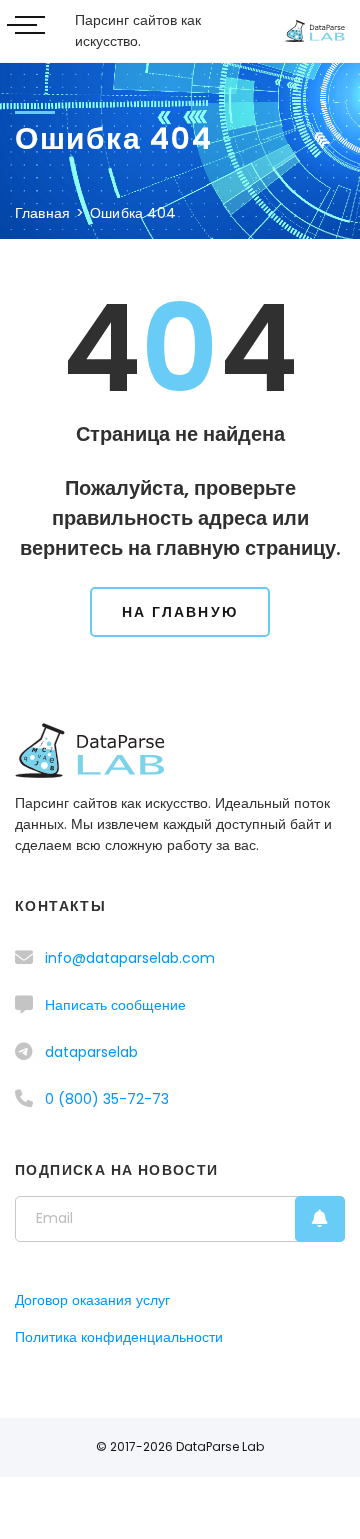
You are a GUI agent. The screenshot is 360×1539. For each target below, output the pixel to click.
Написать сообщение (115, 1005)
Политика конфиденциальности (119, 1337)
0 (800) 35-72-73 (107, 1099)
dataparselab (91, 1052)
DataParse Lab (220, 1446)
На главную (180, 612)
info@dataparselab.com (130, 958)
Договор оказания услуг (92, 1300)
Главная (42, 213)
